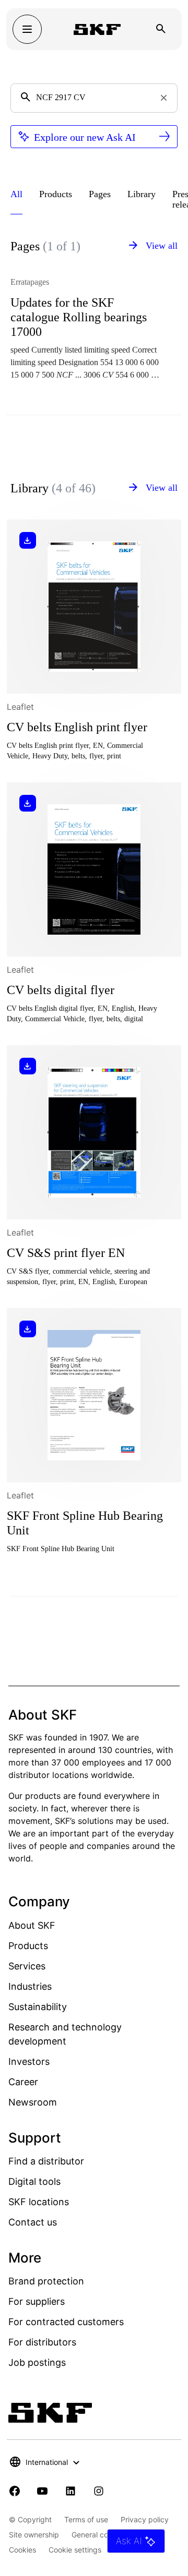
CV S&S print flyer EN (66, 1253)
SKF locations (39, 2202)
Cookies (22, 2550)
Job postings (37, 2362)
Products (28, 1946)
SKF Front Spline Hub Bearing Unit (85, 1523)
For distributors (42, 2342)
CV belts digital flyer (61, 990)
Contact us (33, 2222)
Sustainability (38, 2007)
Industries (30, 1986)
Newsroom (33, 2102)
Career (23, 2082)
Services (27, 1966)
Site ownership (34, 2535)
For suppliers (37, 2301)
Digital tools (34, 2181)
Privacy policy (145, 2519)
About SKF (32, 1925)
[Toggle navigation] (27, 29)
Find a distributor (46, 2161)
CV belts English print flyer (77, 727)
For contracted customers (66, 2322)
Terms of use (86, 2519)
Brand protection (46, 2281)
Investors (29, 2061)
